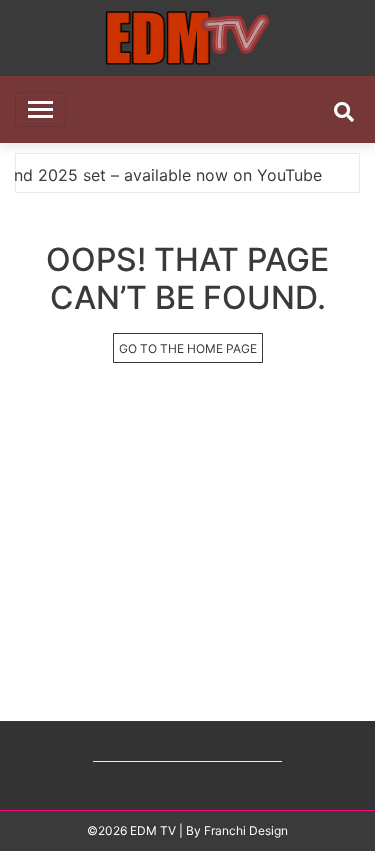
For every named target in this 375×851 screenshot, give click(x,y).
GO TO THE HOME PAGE (188, 348)
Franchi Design (246, 830)
